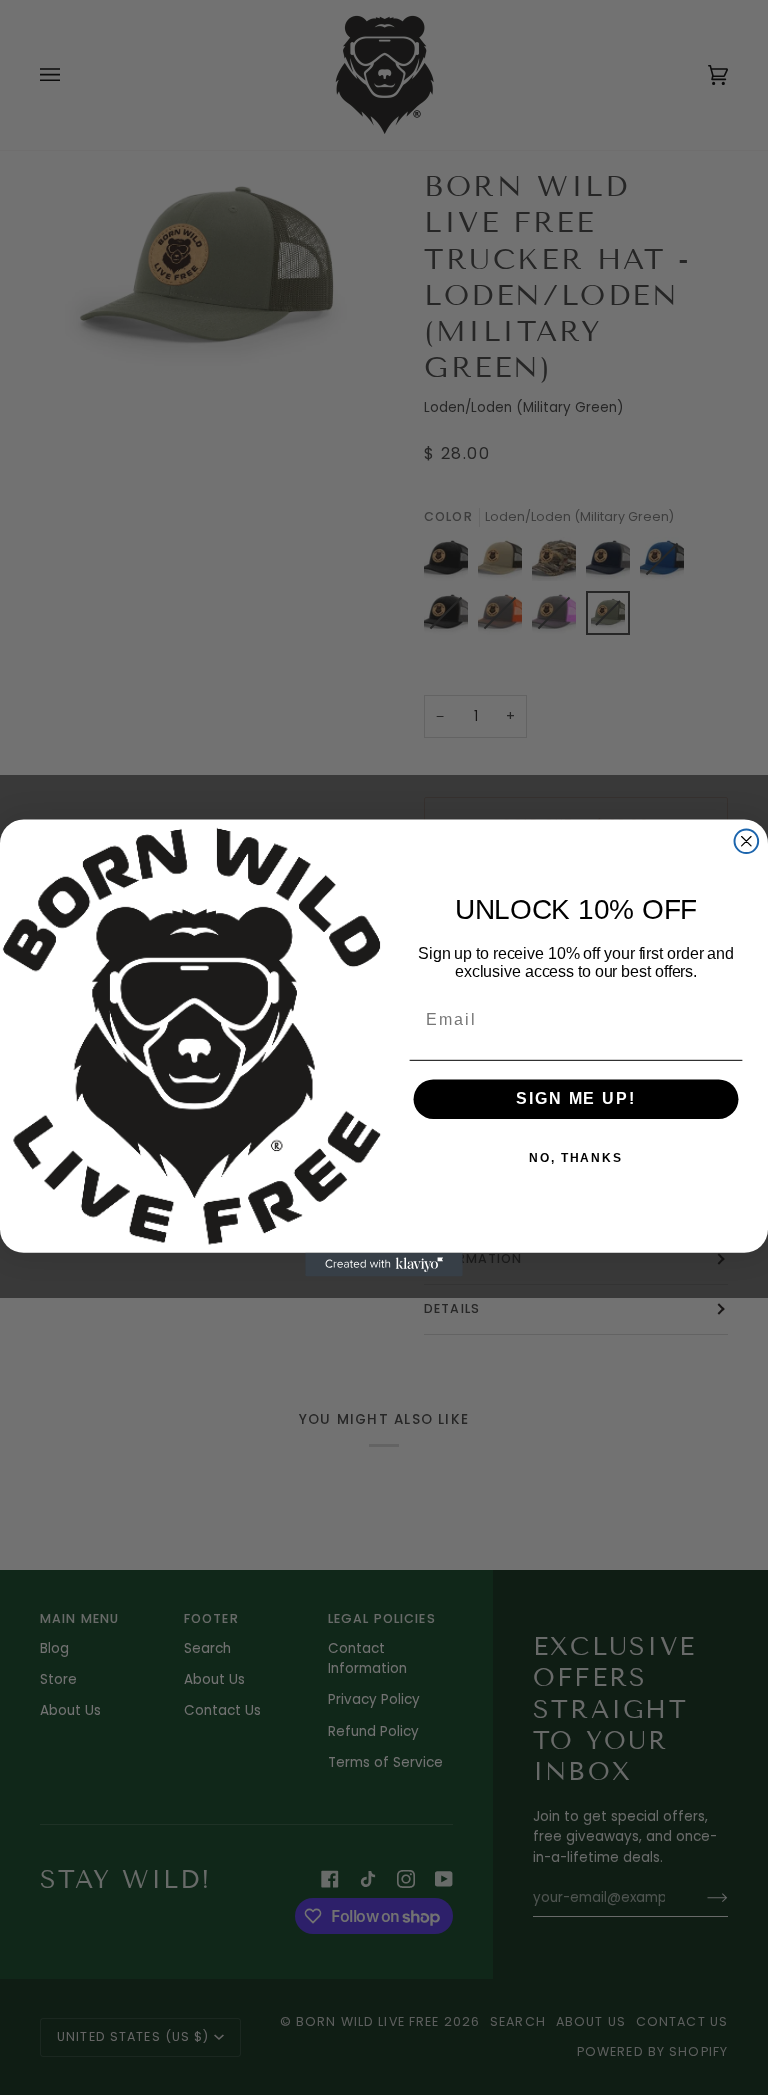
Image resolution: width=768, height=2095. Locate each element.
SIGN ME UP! (575, 1098)
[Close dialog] (747, 841)
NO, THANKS (576, 1158)
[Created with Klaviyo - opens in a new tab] (384, 1264)
